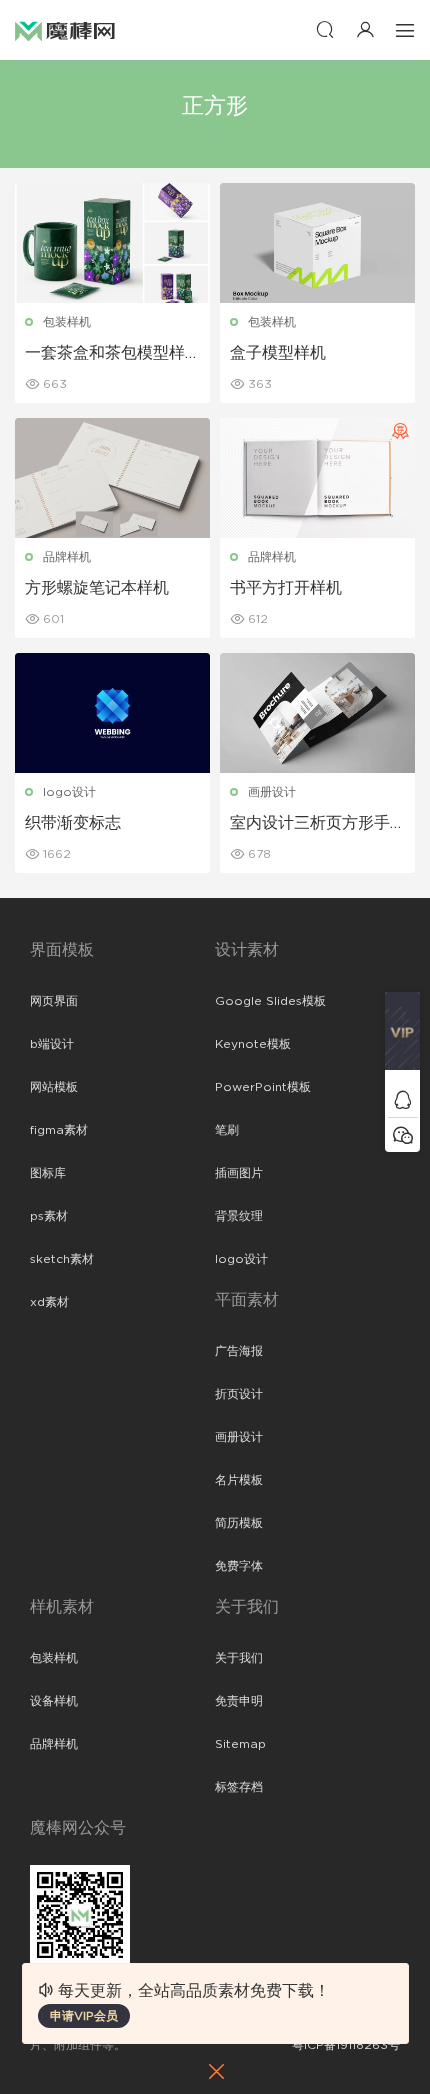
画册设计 (272, 792)
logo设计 (69, 792)
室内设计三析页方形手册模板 (310, 824)
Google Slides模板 (270, 1001)
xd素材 (49, 1302)
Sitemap (240, 1744)
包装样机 (67, 322)
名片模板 (239, 1480)
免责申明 (239, 1701)
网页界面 (54, 1001)
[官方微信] (402, 1134)
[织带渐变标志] (112, 713)
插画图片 (239, 1173)
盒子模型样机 (278, 353)
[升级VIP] (402, 1037)
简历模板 (239, 1523)
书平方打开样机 (286, 588)
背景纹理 (239, 1216)
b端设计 (52, 1044)
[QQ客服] (402, 1099)
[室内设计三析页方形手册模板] (317, 713)
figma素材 (59, 1130)
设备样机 (54, 1701)
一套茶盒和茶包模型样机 (105, 354)
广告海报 (239, 1351)
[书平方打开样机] (317, 478)
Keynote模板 (253, 1044)
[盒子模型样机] (317, 243)
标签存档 (239, 1787)
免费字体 (239, 1566)
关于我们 (239, 1658)
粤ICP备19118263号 (346, 2045)
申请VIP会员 (84, 2016)
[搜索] (325, 29)
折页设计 (239, 1394)
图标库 (48, 1173)
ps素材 (49, 1216)
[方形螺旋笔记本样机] (112, 478)
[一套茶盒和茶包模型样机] (112, 243)
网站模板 (54, 1087)
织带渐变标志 (73, 823)
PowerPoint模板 (263, 1087)
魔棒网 (65, 30)
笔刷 (227, 1130)
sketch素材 (62, 1259)
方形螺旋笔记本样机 (97, 588)
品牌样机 (67, 557)
